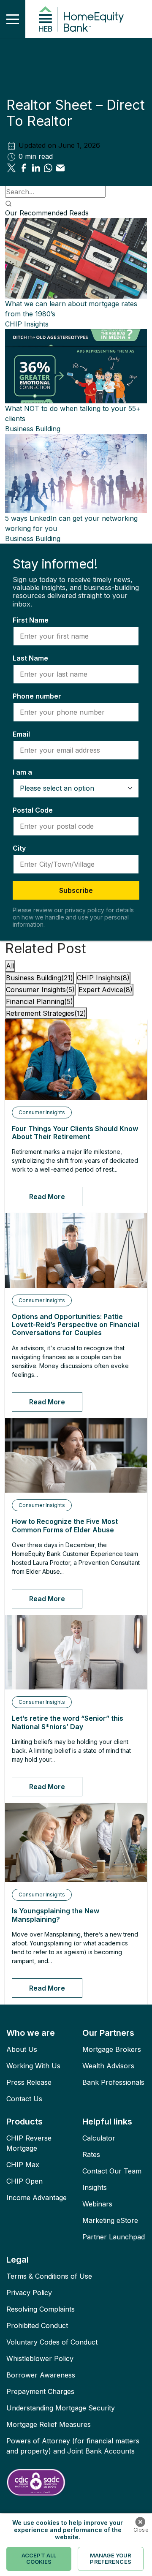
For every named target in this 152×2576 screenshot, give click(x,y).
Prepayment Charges (40, 2391)
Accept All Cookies (39, 2559)
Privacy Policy (29, 2293)
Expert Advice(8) (106, 990)
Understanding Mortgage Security (61, 2408)
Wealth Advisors (108, 2066)
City (19, 848)
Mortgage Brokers (112, 2049)
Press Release (29, 2082)
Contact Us (24, 2099)
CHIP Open (24, 2181)
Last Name (30, 658)
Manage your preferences (111, 2559)
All (10, 966)
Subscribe (76, 890)
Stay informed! (55, 564)
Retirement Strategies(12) (46, 1013)
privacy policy (85, 910)
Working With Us (33, 2066)
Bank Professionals (113, 2082)
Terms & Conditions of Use (49, 2276)
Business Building (33, 429)
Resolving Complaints (41, 2309)
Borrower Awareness (41, 2375)
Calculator (99, 2138)
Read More (47, 1197)
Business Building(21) (39, 978)
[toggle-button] (13, 19)
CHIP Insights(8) (103, 978)
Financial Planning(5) (39, 1001)
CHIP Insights (27, 324)
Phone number (37, 696)
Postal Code (33, 810)
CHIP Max (23, 2165)
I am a (22, 772)
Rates (91, 2154)
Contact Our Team (112, 2171)
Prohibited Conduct (37, 2326)
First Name (31, 620)
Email (21, 734)
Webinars (97, 2204)
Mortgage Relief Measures (49, 2424)
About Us (22, 2049)
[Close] (140, 2522)
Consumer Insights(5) (40, 990)
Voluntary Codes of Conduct (52, 2342)
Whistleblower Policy (40, 2358)
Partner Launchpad (114, 2237)
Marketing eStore (110, 2220)
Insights (95, 2187)
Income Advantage (37, 2198)
